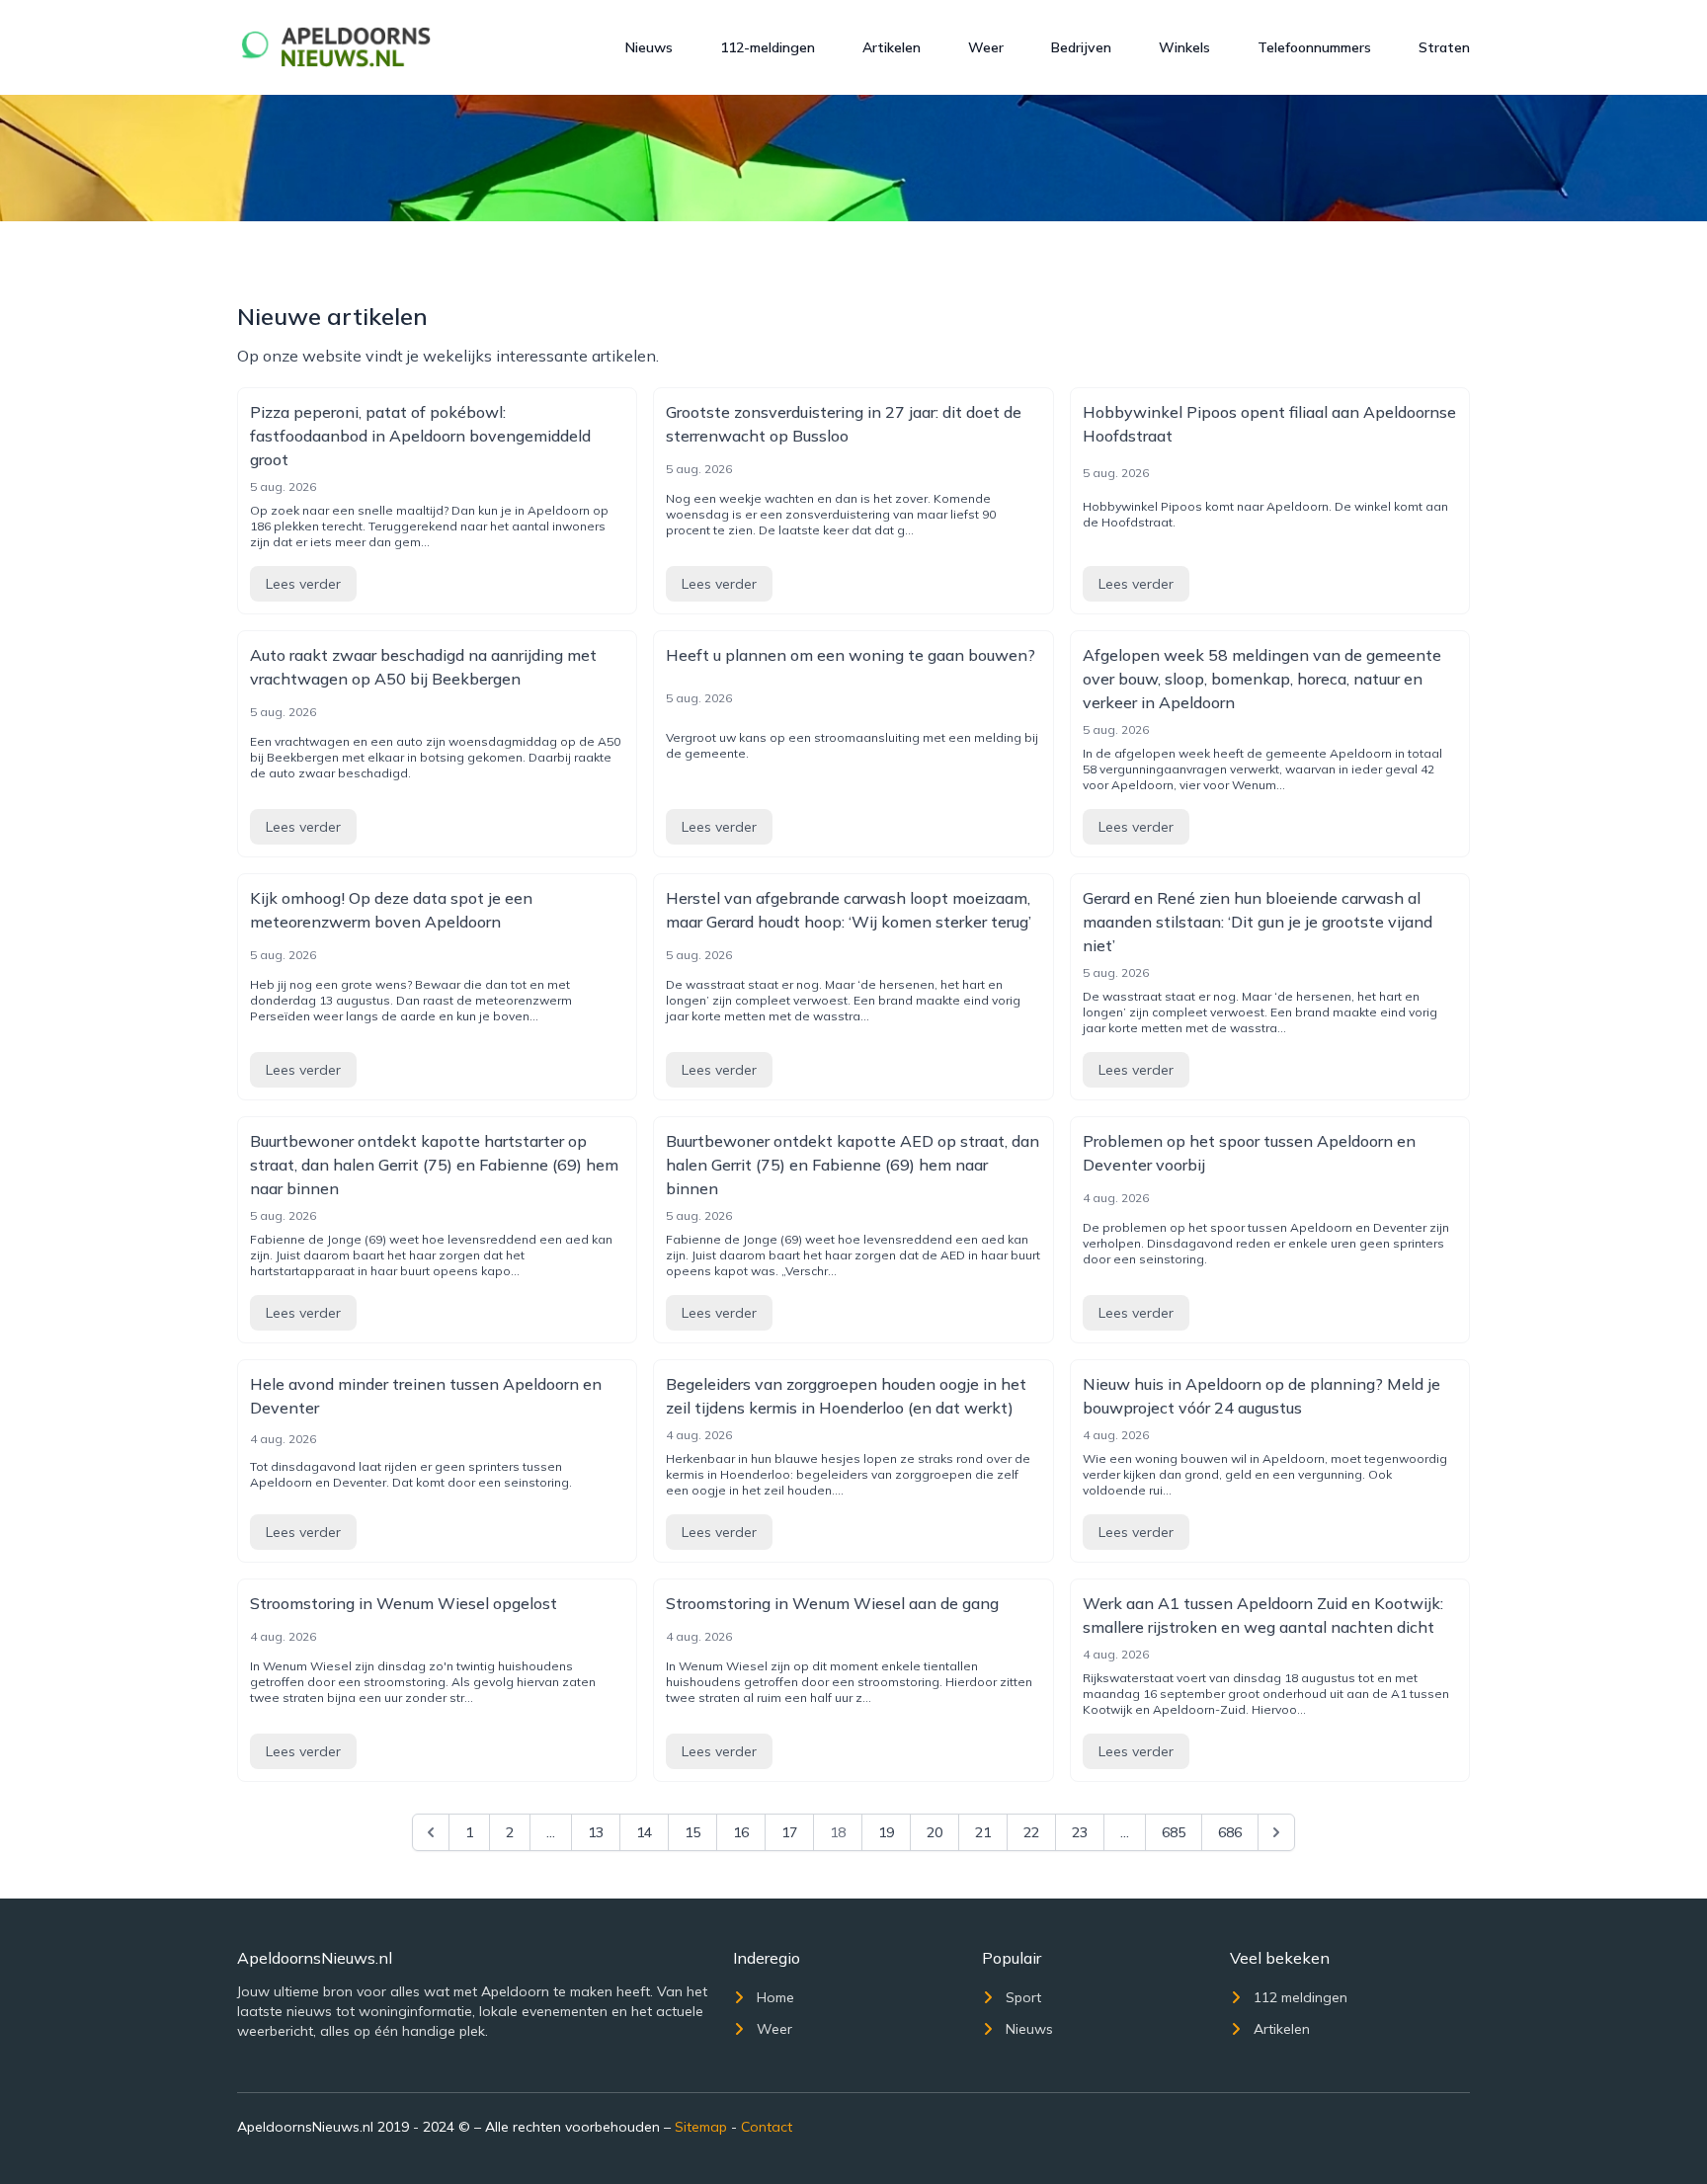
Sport (1023, 1997)
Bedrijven (1081, 47)
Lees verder (303, 584)
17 (789, 1832)
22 (1031, 1832)
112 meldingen (1301, 1997)
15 (692, 1832)
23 (1080, 1832)
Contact (767, 2127)
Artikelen (892, 47)
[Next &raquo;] (1276, 1832)
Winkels (1184, 47)
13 (596, 1832)
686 (1230, 1832)
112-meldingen (768, 47)
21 (983, 1832)
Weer (986, 47)
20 (935, 1832)
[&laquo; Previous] (431, 1832)
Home (775, 1997)
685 (1174, 1832)
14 (644, 1832)
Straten (1444, 47)
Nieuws (649, 47)
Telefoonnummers (1314, 47)
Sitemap (701, 2127)
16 (741, 1832)
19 (886, 1832)
